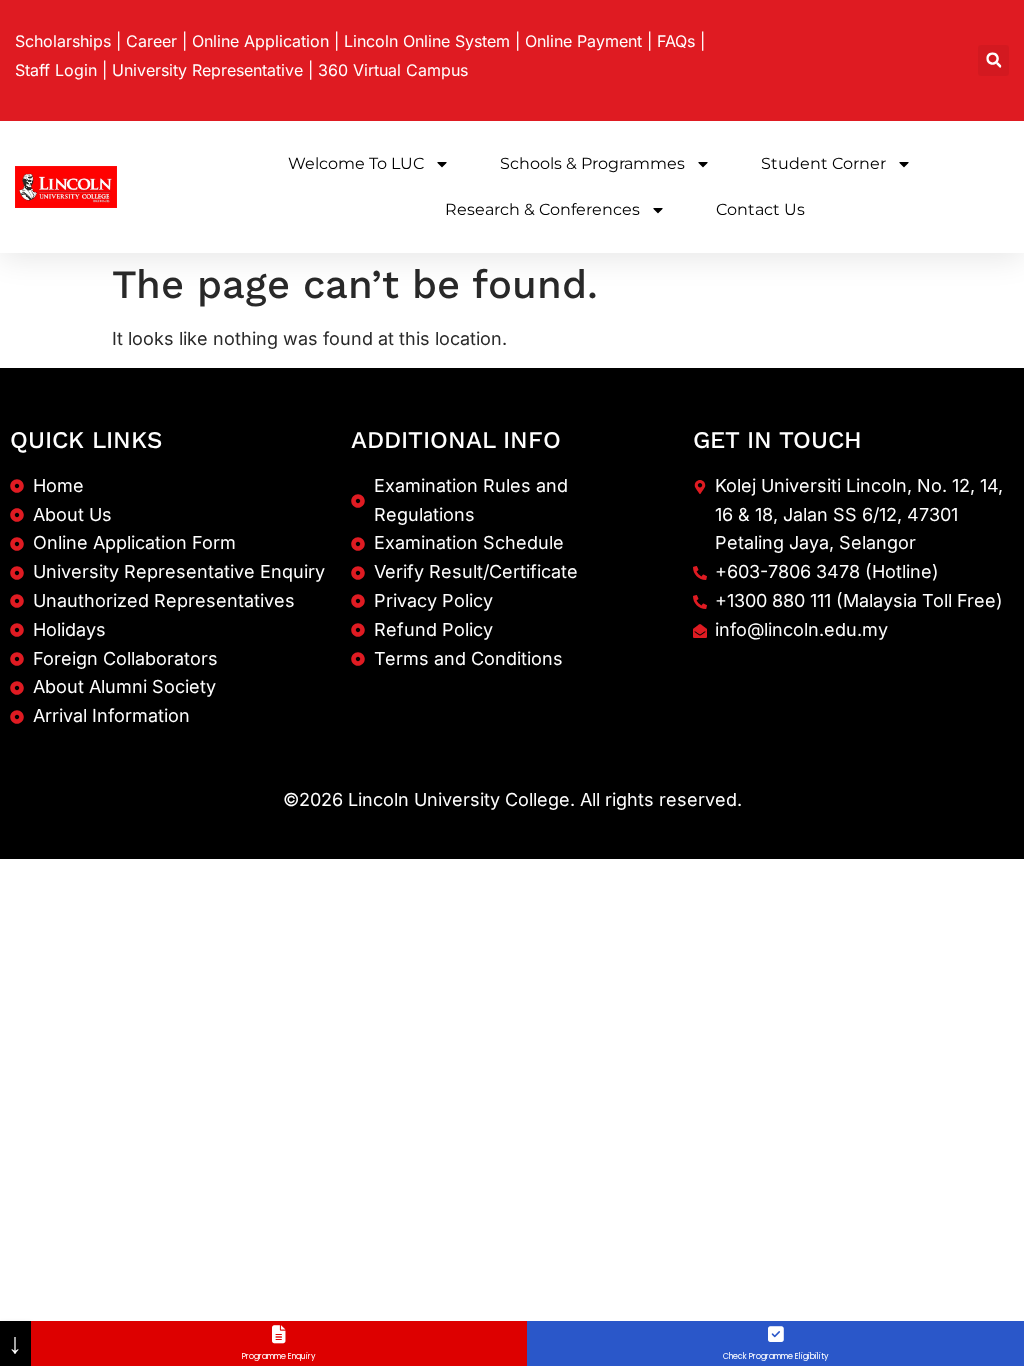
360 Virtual (393, 70)
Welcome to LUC (356, 163)
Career (151, 41)
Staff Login (56, 70)
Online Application (260, 41)
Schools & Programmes (592, 163)
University (207, 70)
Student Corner (823, 163)
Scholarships (63, 41)
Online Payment (583, 41)
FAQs (676, 41)
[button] (993, 60)
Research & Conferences (542, 209)
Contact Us (760, 209)
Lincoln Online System (427, 41)
